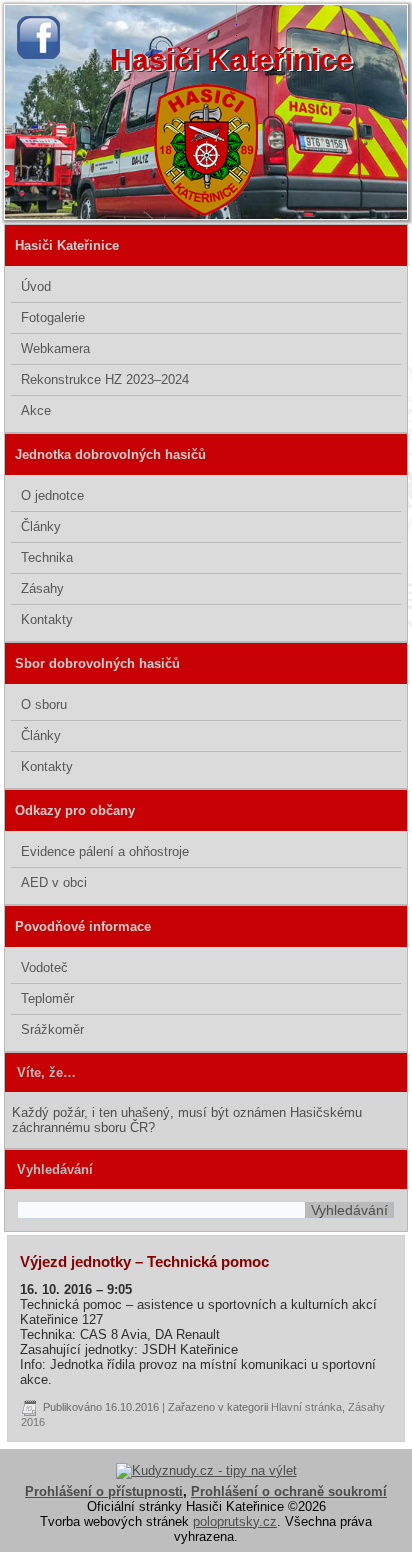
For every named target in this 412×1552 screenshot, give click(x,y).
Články (41, 526)
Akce (36, 410)
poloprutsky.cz (235, 1521)
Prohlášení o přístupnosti (104, 1491)
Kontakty (47, 619)
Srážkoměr (52, 1029)
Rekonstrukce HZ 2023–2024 (105, 379)
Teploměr (47, 998)
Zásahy (42, 588)
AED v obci (54, 882)
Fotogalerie (53, 317)
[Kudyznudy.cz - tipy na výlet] (206, 1470)
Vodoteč (44, 967)
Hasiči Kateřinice (231, 59)
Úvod (36, 286)
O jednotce (52, 495)
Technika (47, 557)
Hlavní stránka (306, 1407)
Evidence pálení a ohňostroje (105, 851)
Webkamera (55, 348)
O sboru (44, 704)
